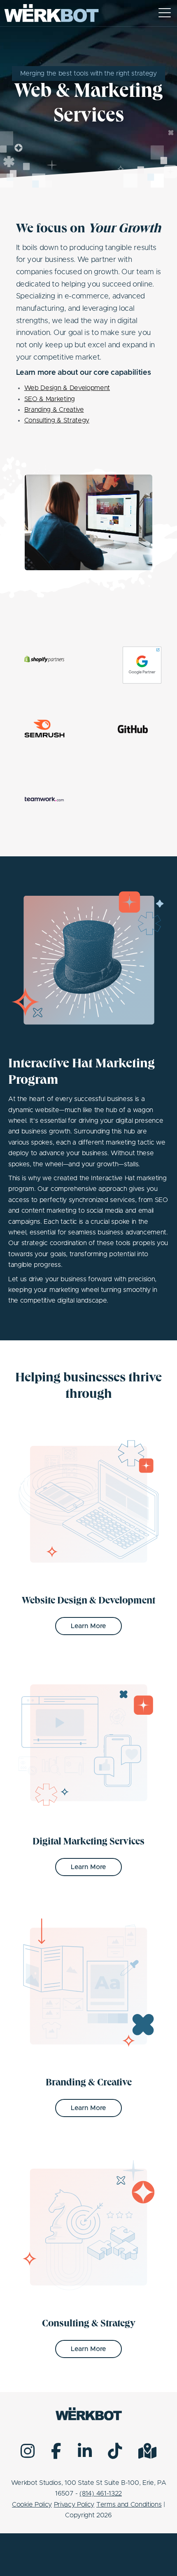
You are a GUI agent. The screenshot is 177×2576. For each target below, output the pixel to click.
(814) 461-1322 (101, 2493)
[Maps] (147, 2451)
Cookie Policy (32, 2505)
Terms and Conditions (129, 2505)
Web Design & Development (67, 388)
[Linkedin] (85, 2451)
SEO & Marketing (50, 399)
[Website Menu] (165, 13)
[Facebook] (56, 2451)
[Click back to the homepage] (51, 13)
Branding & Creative (54, 410)
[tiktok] (115, 2451)
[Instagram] (28, 2451)
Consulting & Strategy (57, 420)
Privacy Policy (74, 2505)
